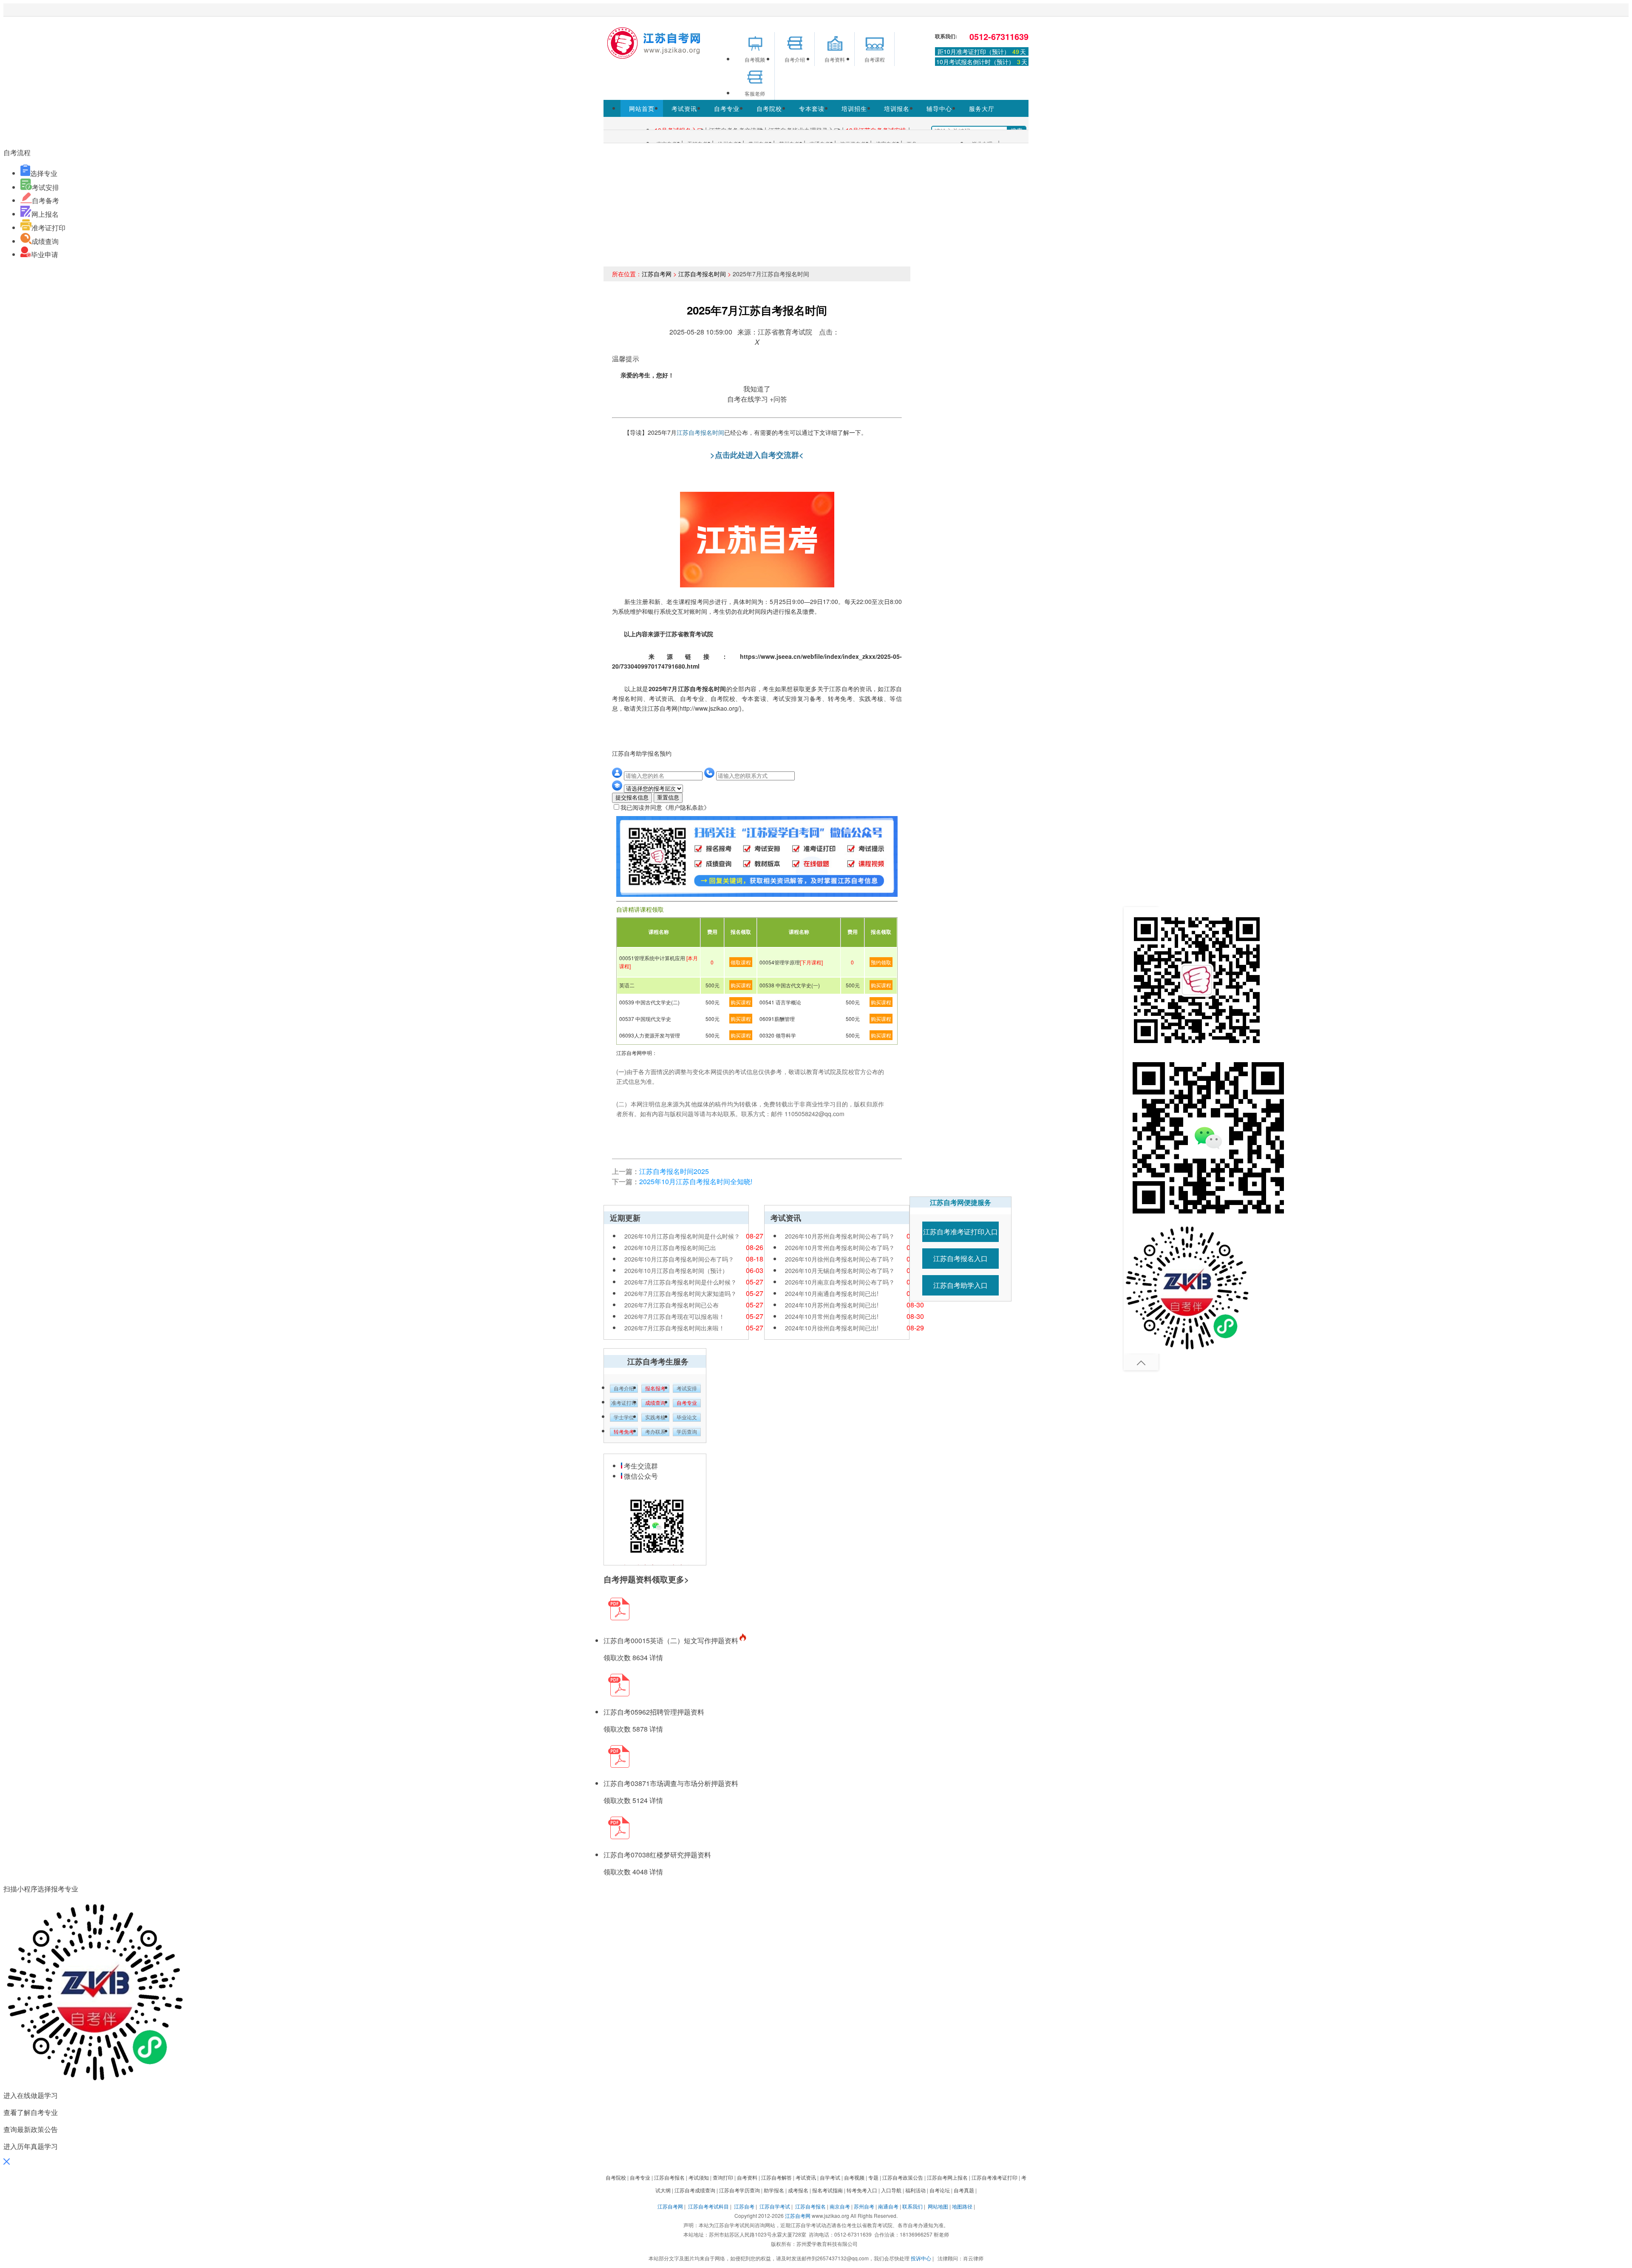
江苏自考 (744, 2206)
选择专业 (44, 173)
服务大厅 (982, 108)
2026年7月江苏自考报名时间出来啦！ (674, 1328)
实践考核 (655, 1417)
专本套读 (812, 108)
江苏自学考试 (775, 2206)
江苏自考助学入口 (960, 1285)
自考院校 (769, 108)
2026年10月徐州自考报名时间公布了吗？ (840, 1259)
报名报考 (655, 1389)
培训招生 (854, 108)
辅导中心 (939, 108)
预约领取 (881, 962)
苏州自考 (864, 2206)
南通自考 (888, 2206)
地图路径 (963, 2206)
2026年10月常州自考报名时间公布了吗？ (840, 1247)
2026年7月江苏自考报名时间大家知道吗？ (680, 1293)
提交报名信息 (632, 798)
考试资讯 (684, 108)
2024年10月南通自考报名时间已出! (832, 1293)
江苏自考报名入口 (960, 1258)
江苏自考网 (657, 274)
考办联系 (655, 1432)
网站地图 (938, 2206)
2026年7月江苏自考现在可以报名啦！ (674, 1316)
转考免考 (624, 1432)
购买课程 (741, 985)
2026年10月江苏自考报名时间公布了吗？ (679, 1259)
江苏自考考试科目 (708, 2206)
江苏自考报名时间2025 (674, 1171)
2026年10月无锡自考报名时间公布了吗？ (840, 1270)
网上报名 (45, 214)
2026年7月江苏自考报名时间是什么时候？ (680, 1282)
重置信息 (668, 798)
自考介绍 (624, 1389)
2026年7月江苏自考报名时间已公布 (671, 1305)
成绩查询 (45, 241)
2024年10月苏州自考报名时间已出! (832, 1305)
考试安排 (45, 187)
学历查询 (687, 1432)
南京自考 (840, 2206)
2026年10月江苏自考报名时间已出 (670, 1247)
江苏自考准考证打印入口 (960, 1232)
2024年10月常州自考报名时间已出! (832, 1316)
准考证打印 (48, 228)
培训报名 (897, 108)
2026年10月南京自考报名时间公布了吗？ (840, 1282)
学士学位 (624, 1417)
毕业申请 (45, 254)
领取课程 (741, 962)
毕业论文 (687, 1417)
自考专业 (727, 108)
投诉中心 (921, 2258)
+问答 (778, 399)
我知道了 (757, 389)
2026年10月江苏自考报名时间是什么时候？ (682, 1236)
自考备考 (45, 200)
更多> (679, 1579)
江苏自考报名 (810, 2206)
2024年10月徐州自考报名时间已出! (832, 1328)
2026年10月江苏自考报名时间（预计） (676, 1270)
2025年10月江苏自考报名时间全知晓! (696, 1181)
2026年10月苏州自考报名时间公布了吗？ (840, 1236)
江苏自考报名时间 (702, 274)
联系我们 (912, 2206)
